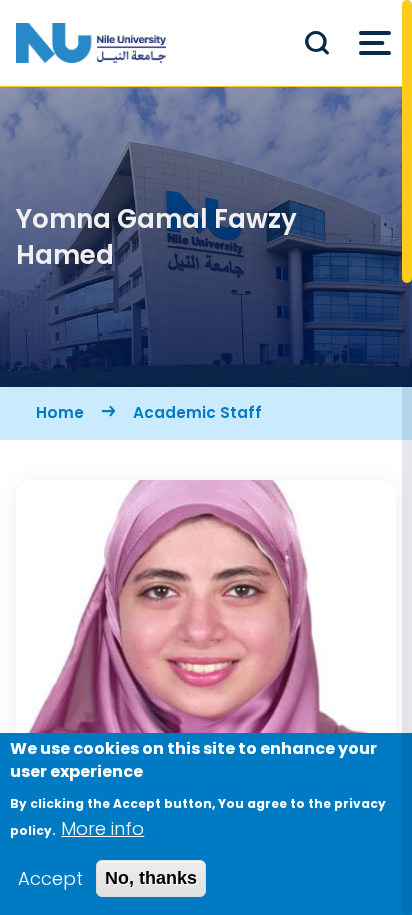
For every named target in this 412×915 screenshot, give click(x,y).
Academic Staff (197, 412)
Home (60, 412)
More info (102, 828)
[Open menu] (375, 43)
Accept (50, 878)
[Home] (91, 43)
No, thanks (151, 878)
